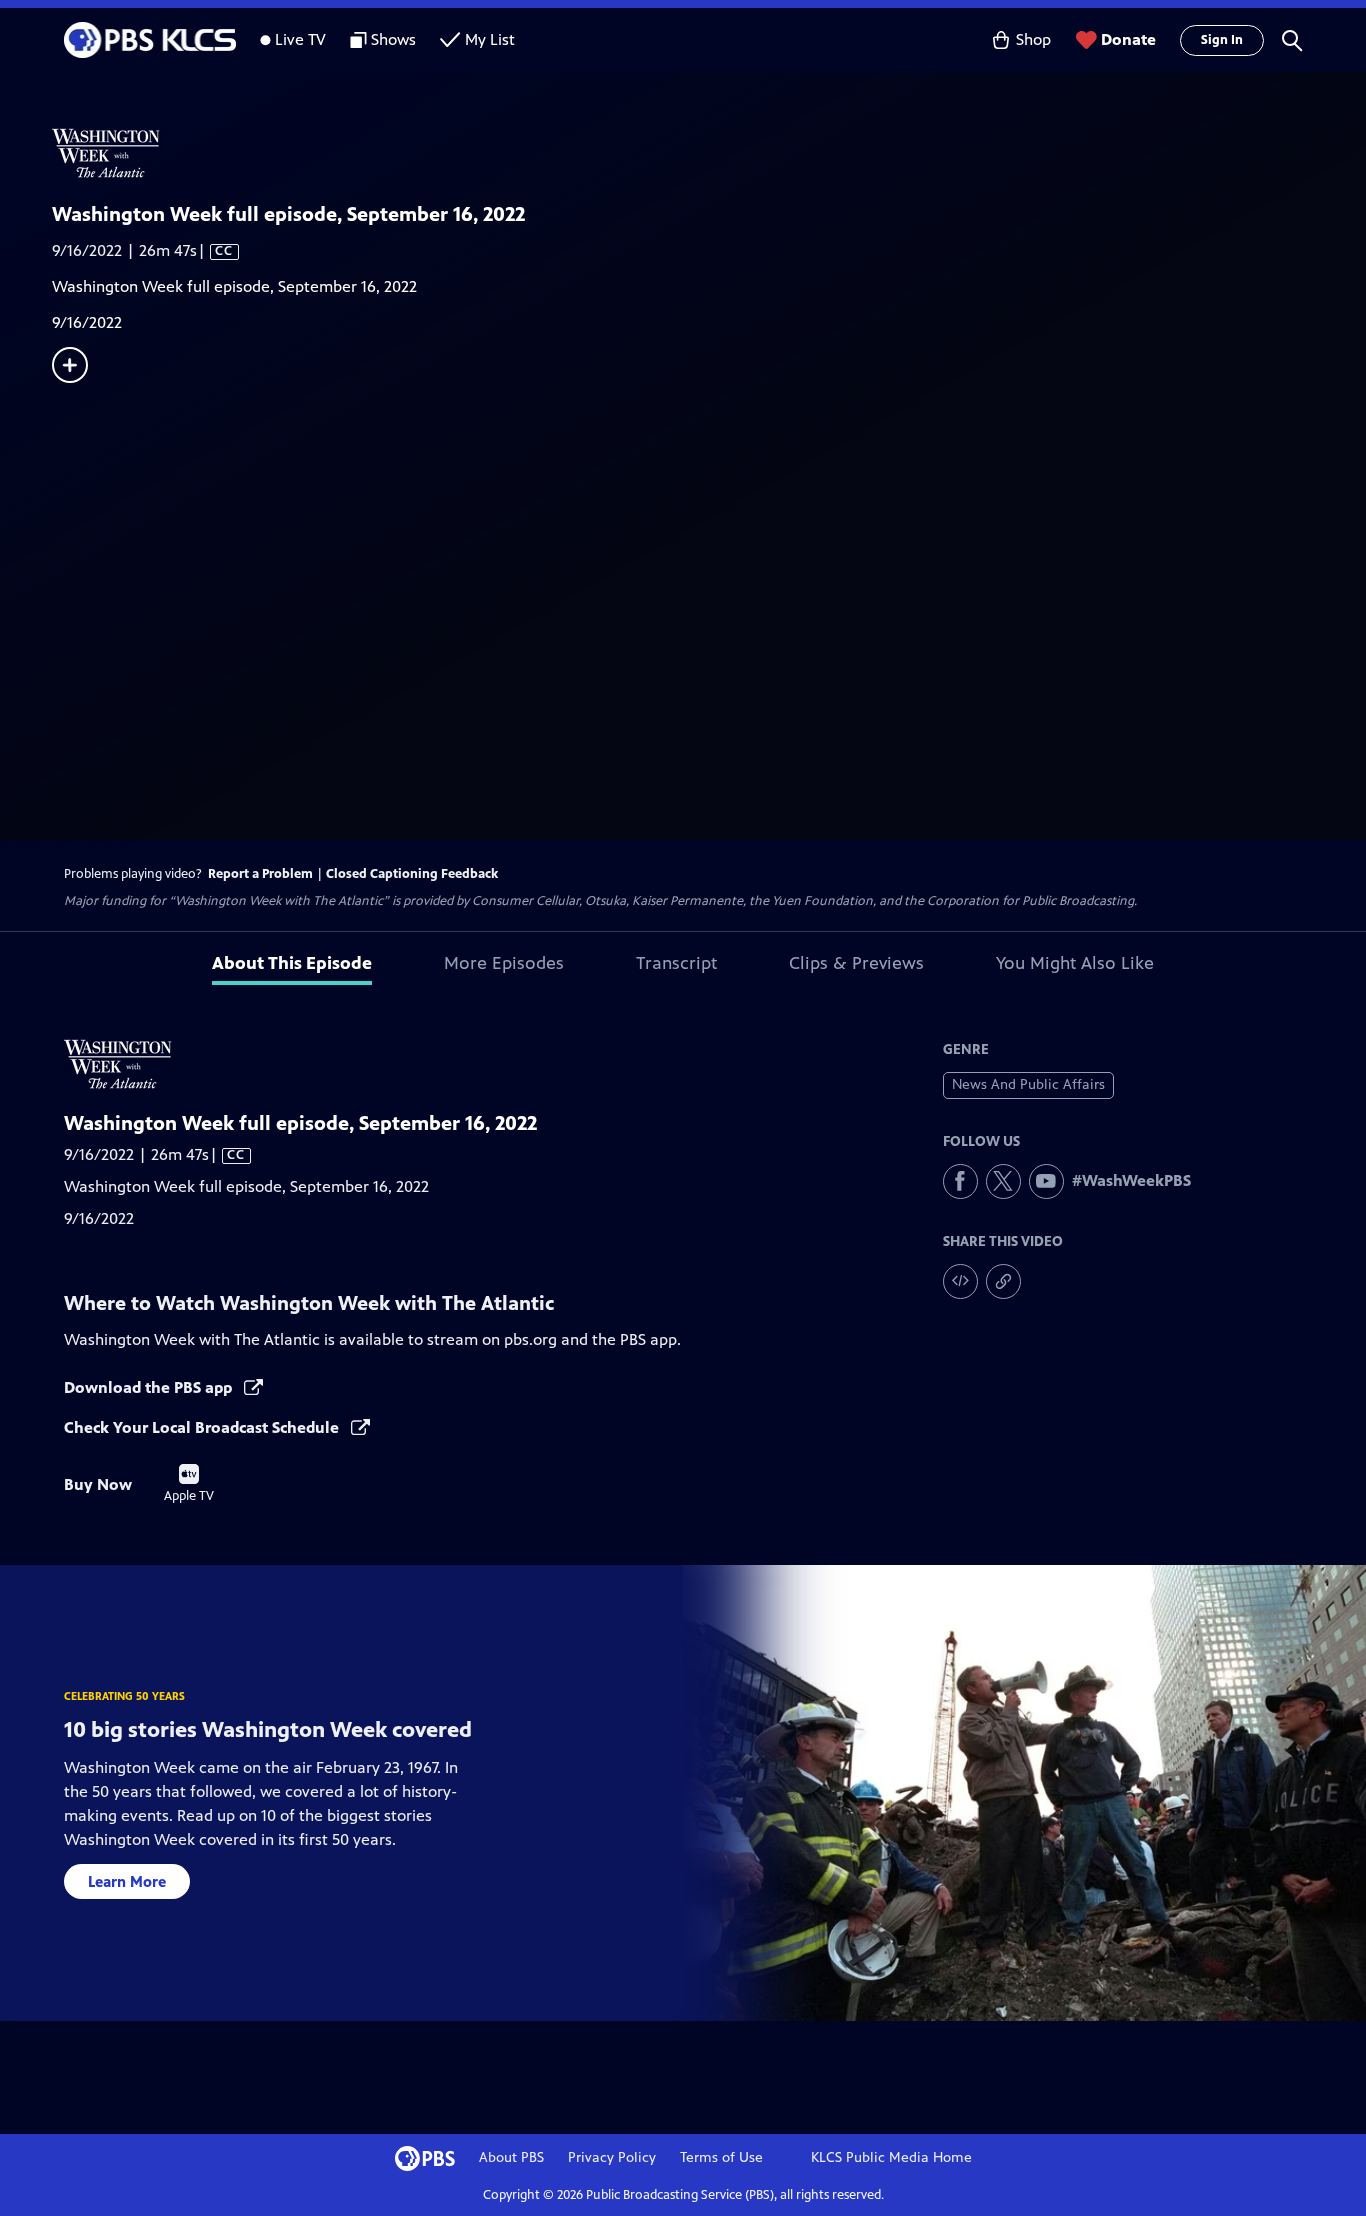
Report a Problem (260, 874)
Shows (393, 39)
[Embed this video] (960, 1281)
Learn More (127, 1881)
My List (490, 39)
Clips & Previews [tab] (856, 963)
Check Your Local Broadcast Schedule (203, 1427)
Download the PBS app (150, 1387)
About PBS (511, 2157)
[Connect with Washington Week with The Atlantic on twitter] (1003, 1181)
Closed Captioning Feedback (412, 874)
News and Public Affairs (1028, 1084)
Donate (1128, 39)
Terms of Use (721, 2157)
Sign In (1222, 40)
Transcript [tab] (676, 963)
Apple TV (189, 1484)
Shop (1033, 39)
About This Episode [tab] (292, 963)
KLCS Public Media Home (891, 2157)
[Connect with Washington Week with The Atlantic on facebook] (960, 1181)
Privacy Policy (612, 2157)
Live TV (300, 39)
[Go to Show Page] (709, 153)
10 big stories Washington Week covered (268, 1729)
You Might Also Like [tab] (1075, 963)
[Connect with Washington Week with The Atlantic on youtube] (1046, 1181)
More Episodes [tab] (504, 963)
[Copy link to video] (1003, 1281)
